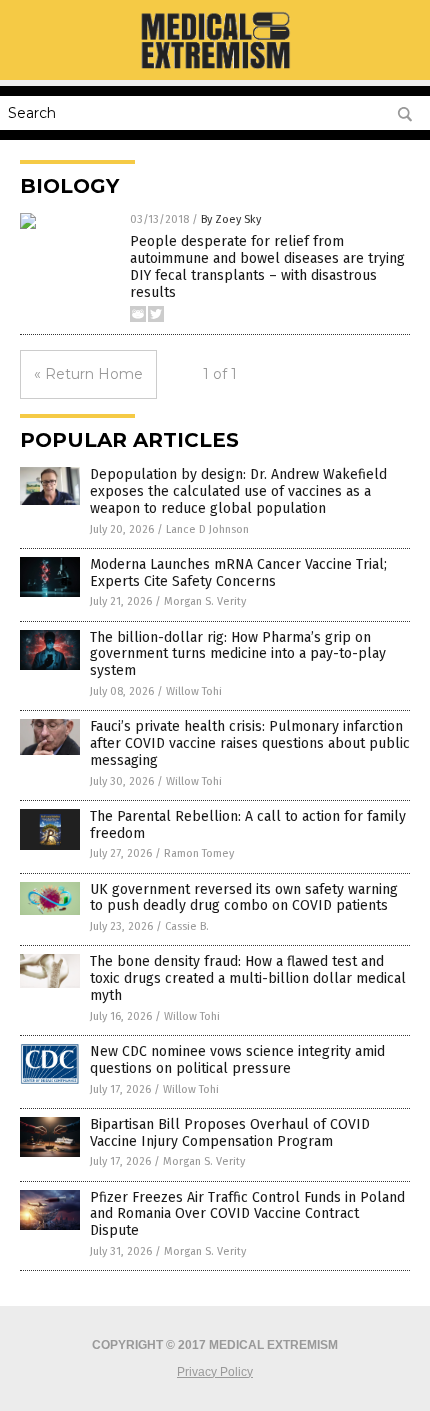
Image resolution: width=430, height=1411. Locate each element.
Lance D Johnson (207, 529)
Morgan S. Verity (205, 601)
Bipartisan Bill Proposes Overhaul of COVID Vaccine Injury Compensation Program (230, 1133)
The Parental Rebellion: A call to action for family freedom (248, 825)
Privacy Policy (215, 1372)
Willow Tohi (194, 691)
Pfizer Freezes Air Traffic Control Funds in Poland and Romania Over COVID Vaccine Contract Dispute (247, 1214)
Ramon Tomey (199, 853)
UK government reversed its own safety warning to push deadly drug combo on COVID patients (244, 898)
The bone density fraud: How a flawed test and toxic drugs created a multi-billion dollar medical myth (248, 978)
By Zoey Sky (231, 219)
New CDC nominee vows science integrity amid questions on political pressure (237, 1060)
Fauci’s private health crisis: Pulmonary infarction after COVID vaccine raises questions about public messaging (250, 743)
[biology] (214, 66)
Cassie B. (187, 926)
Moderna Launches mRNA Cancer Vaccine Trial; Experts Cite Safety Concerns (238, 573)
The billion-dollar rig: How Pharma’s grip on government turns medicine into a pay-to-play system (238, 654)
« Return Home (88, 374)
